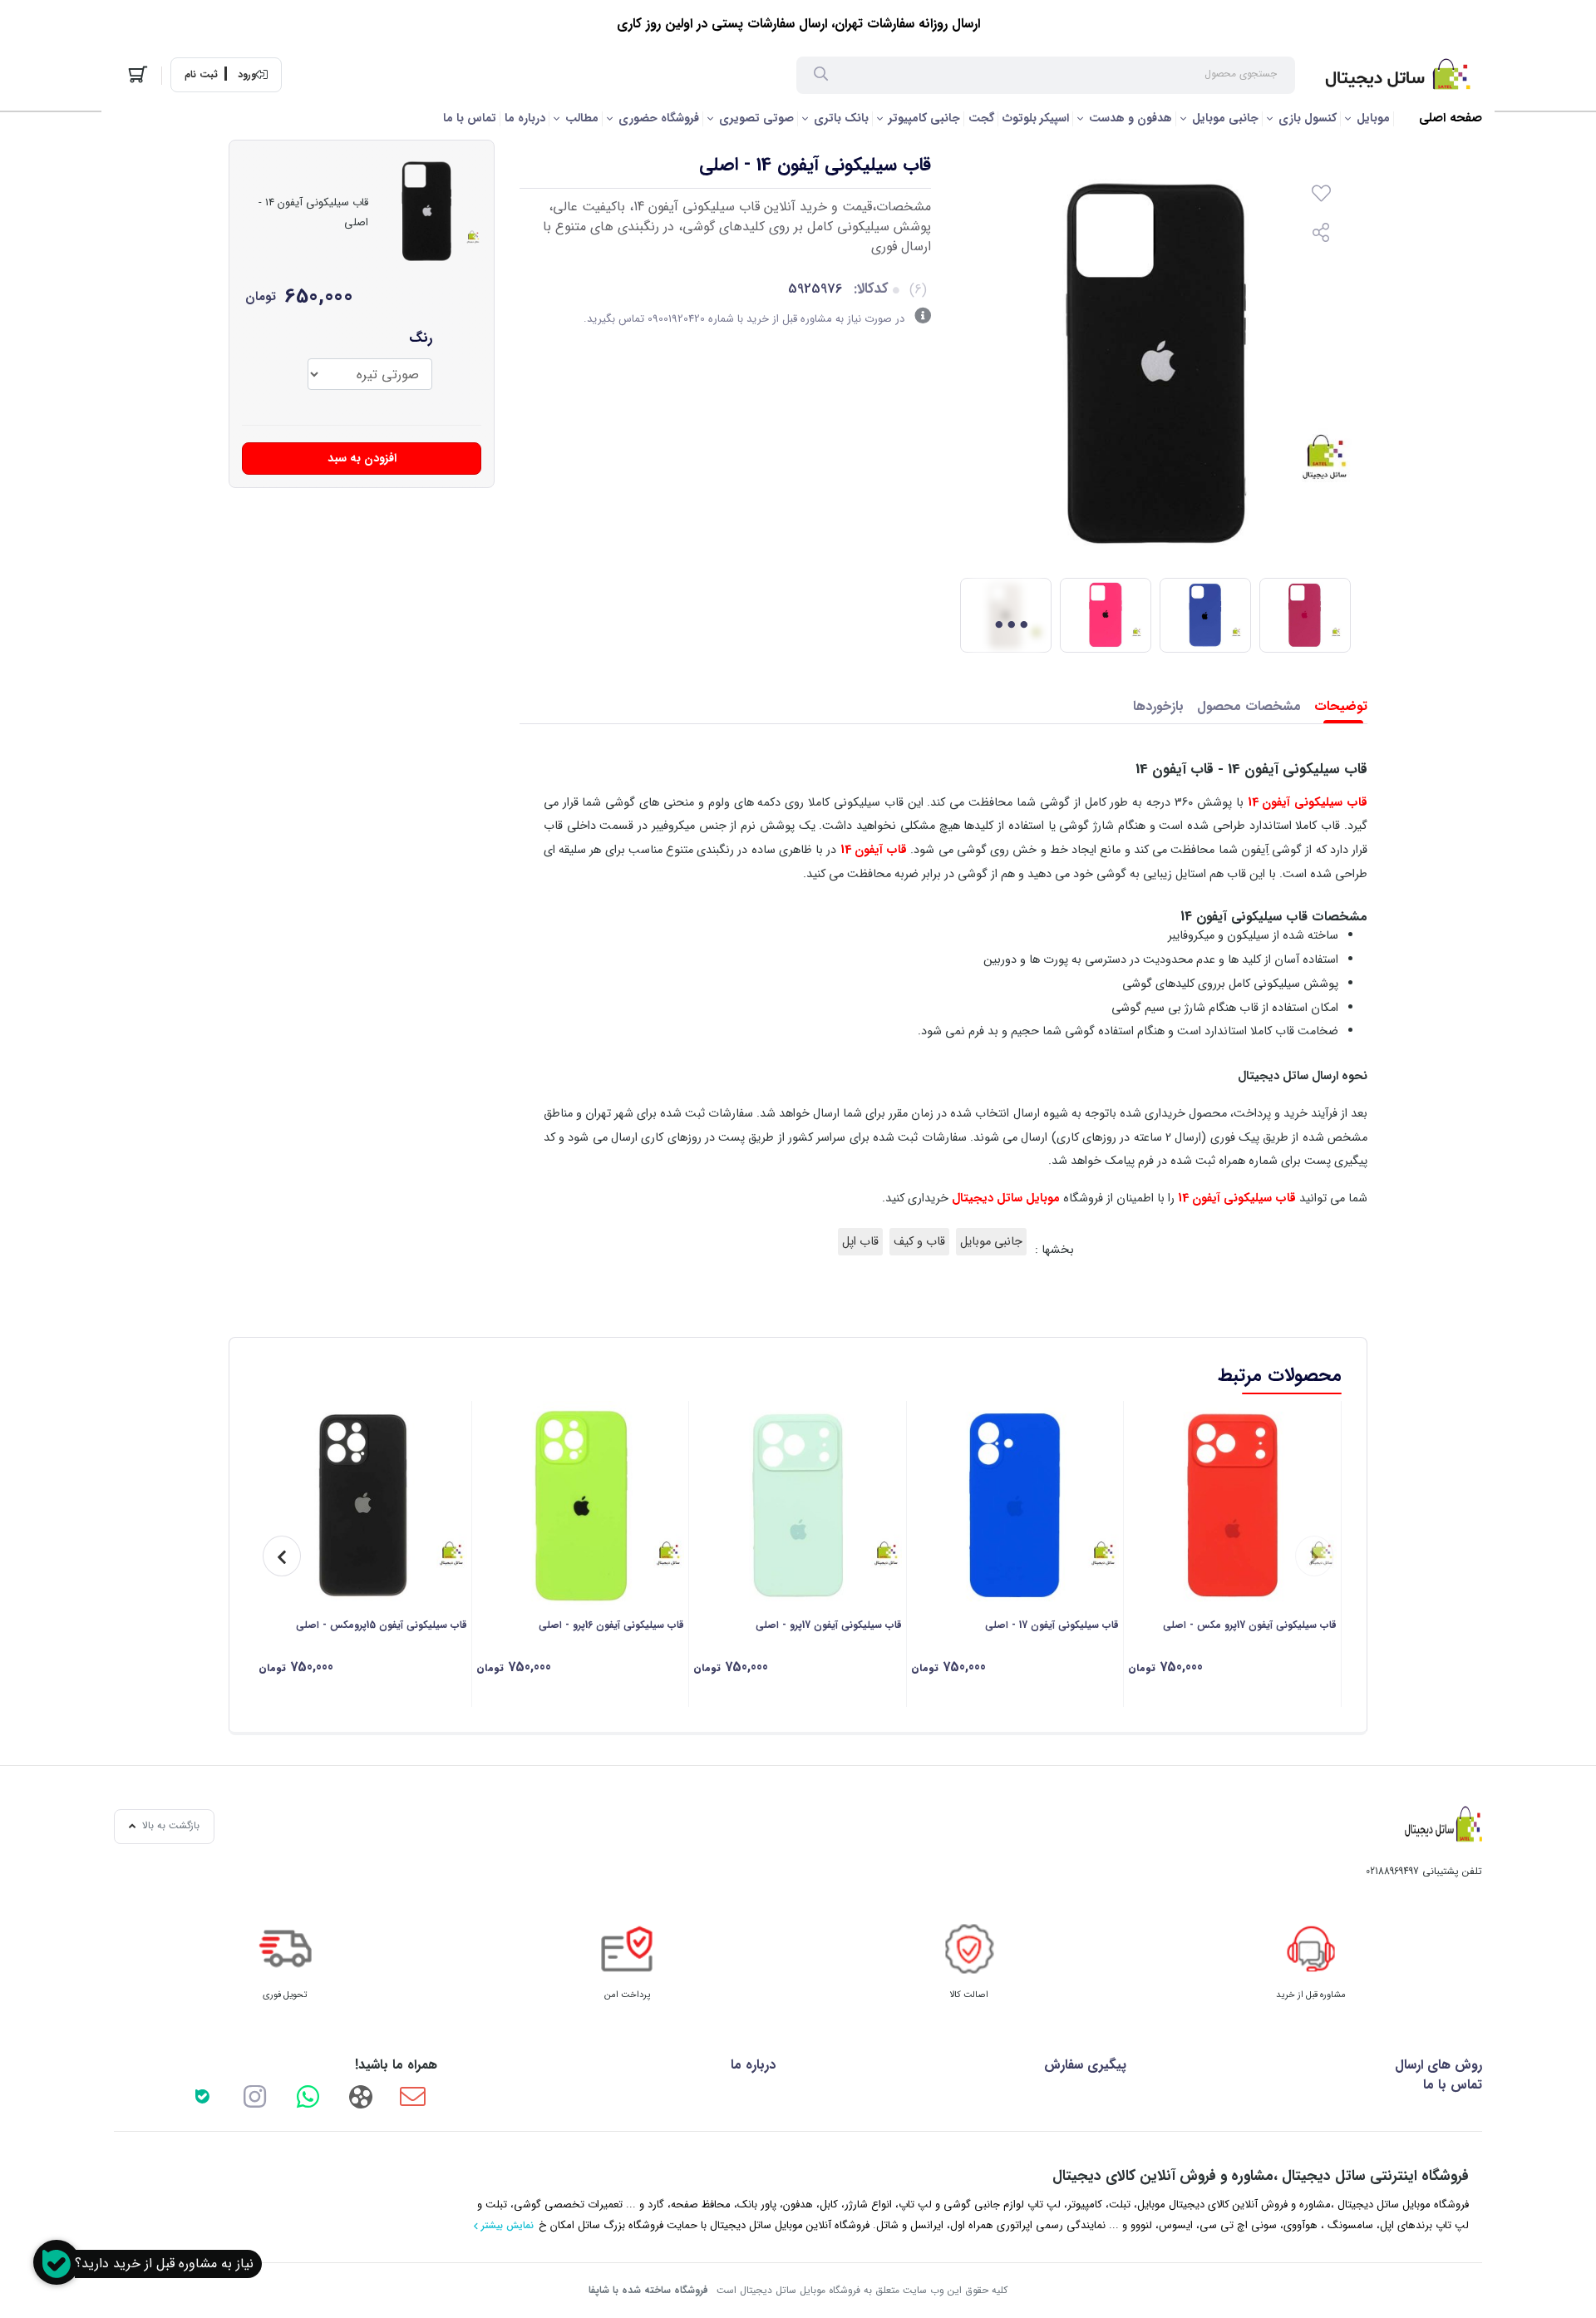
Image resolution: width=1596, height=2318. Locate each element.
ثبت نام (201, 75)
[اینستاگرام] (255, 2096)
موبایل (1373, 118)
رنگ (421, 338)
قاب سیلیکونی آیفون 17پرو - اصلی (829, 1625)
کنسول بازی (1308, 118)
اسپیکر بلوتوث (1036, 118)
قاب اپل (860, 1242)
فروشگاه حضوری (659, 118)
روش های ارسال (1438, 2065)
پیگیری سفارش (1085, 2065)
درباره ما (525, 118)
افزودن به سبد (362, 458)
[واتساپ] (308, 2096)
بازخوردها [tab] (1158, 706)
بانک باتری (841, 118)
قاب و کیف (919, 1242)
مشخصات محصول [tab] (1249, 706)
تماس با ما (470, 118)
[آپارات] (360, 2096)
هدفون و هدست (1130, 118)
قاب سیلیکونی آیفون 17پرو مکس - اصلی (1250, 1625)
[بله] (202, 2096)
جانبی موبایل (1225, 118)
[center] (821, 76)
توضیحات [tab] (1341, 706)
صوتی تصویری (756, 118)
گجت (981, 118)
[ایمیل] (413, 2096)
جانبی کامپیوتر (924, 118)
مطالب (582, 118)
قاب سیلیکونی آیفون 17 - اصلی (1052, 1625)
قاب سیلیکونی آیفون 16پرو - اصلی (611, 1625)
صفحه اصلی (1451, 118)
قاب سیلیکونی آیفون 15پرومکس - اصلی (382, 1625)
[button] (1314, 1556)
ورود (247, 75)
